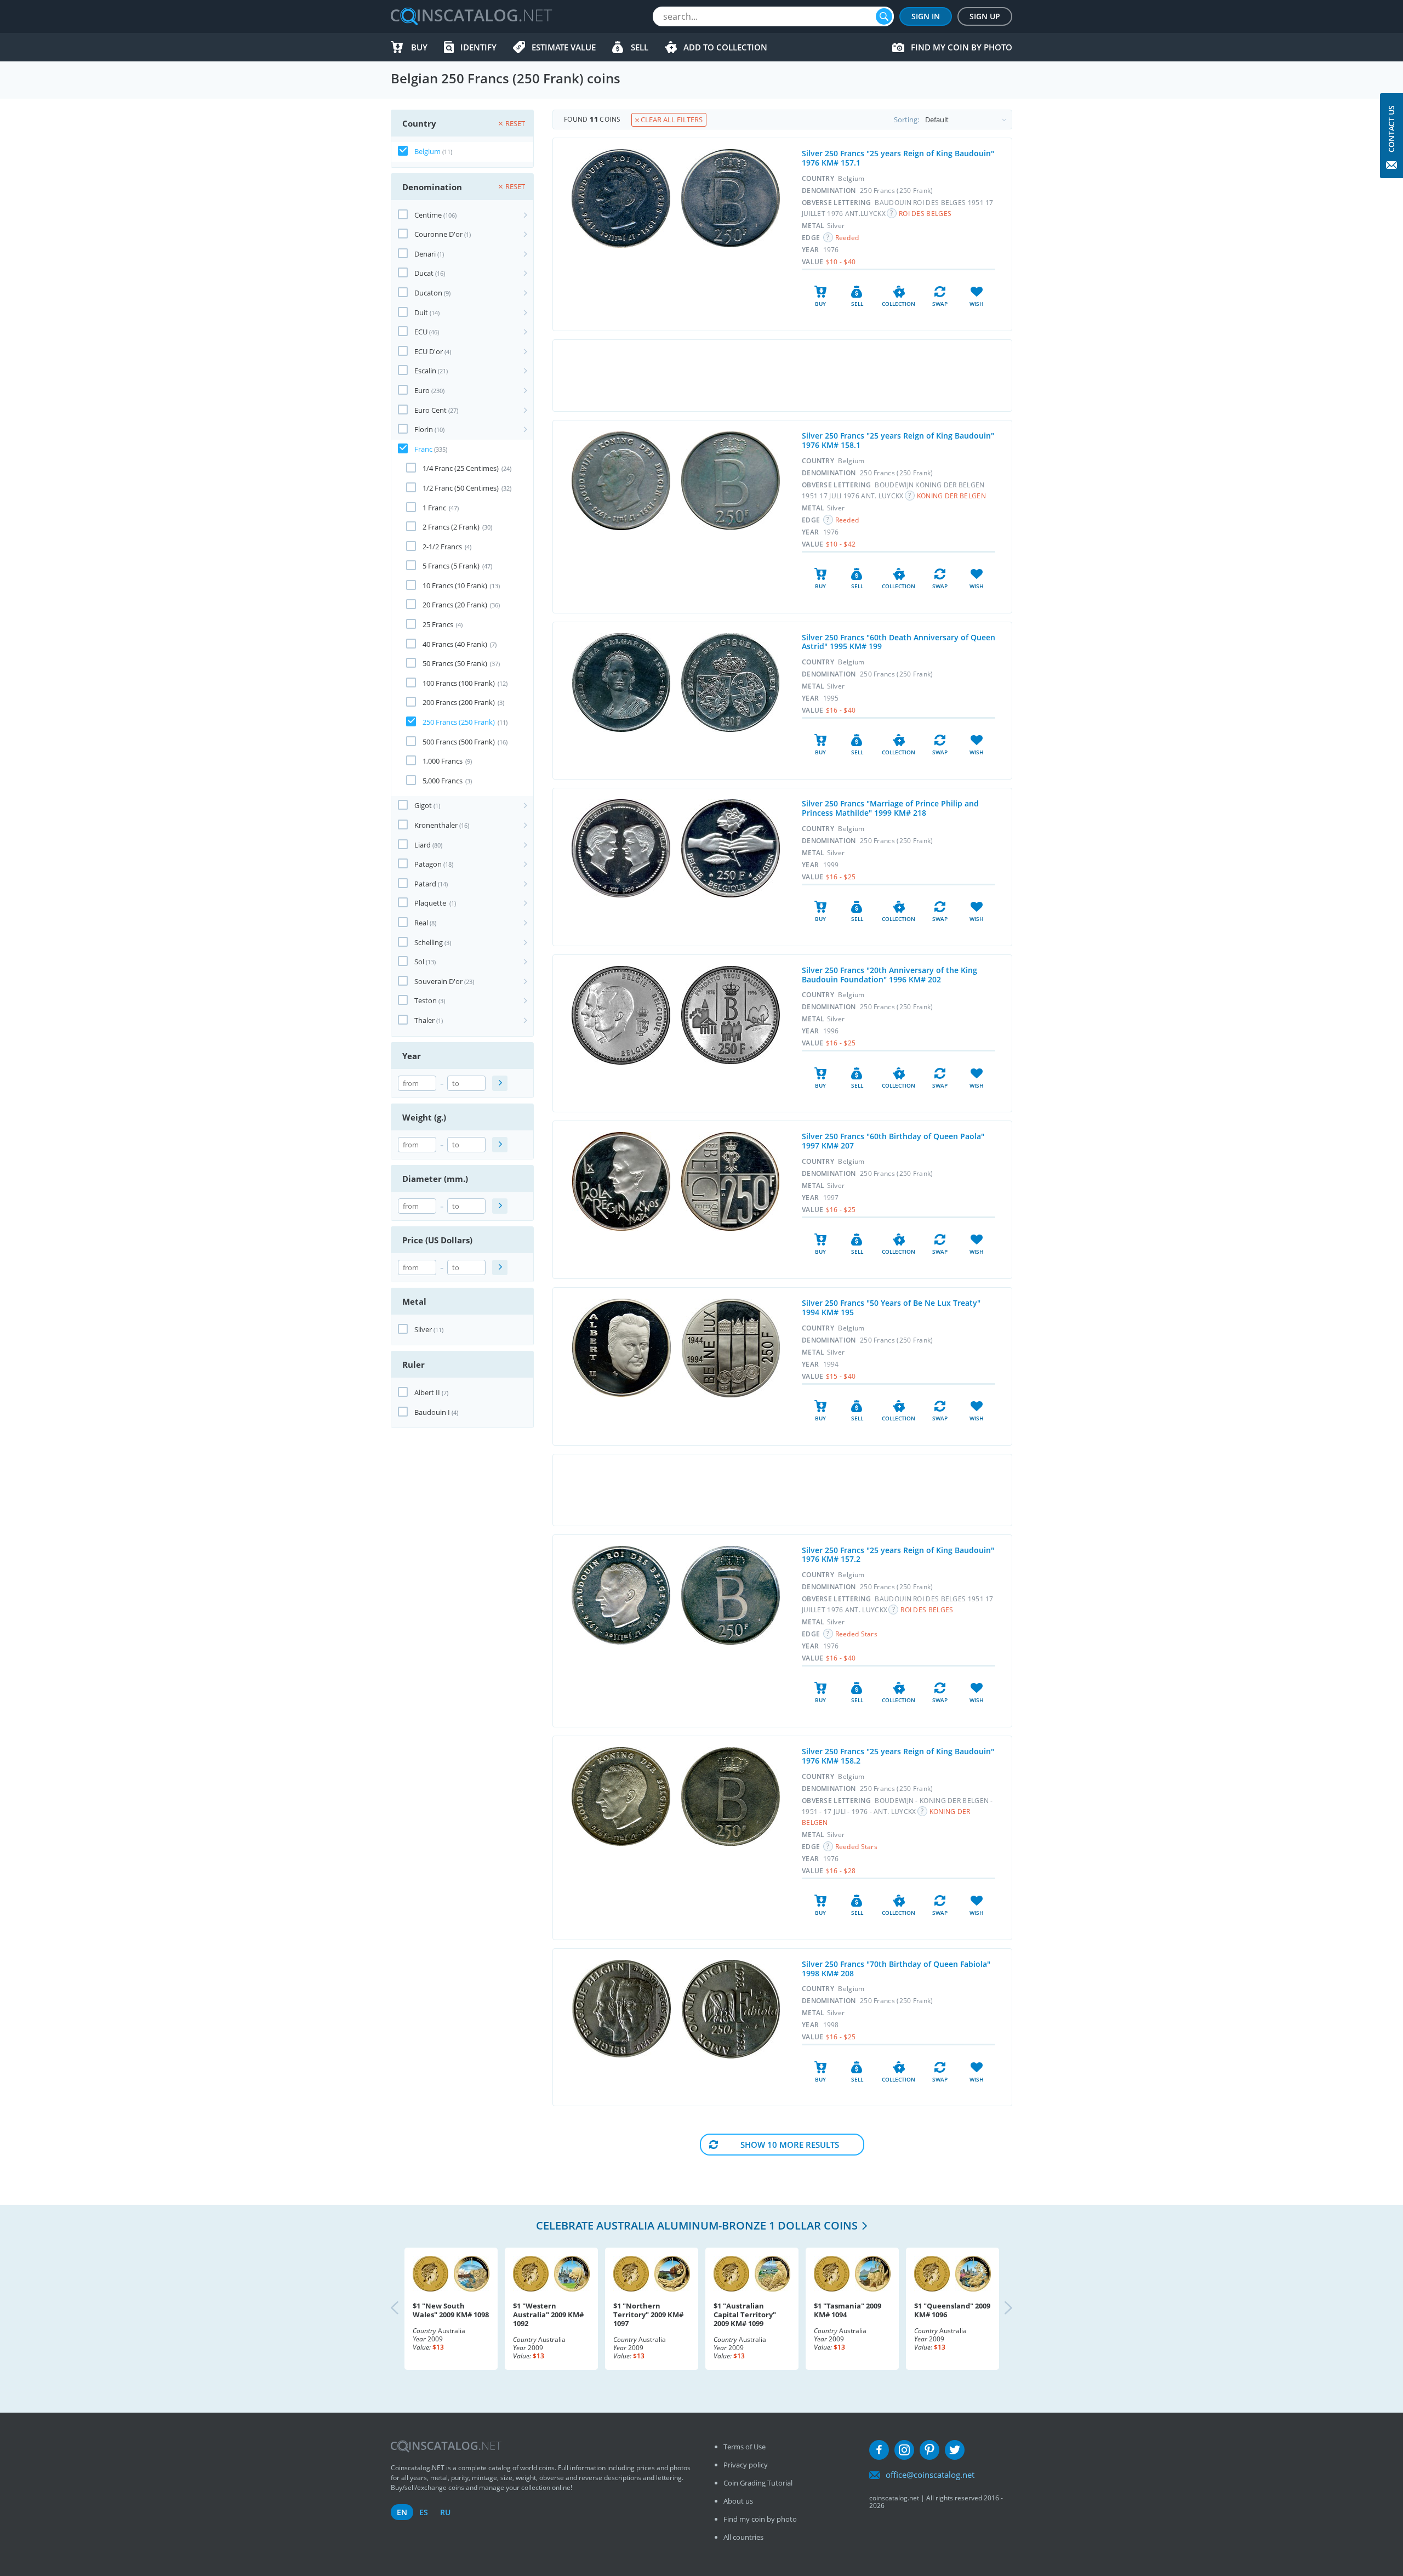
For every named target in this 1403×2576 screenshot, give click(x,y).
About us (738, 2501)
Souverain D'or (438, 981)
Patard (425, 884)
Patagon (428, 864)
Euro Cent (430, 410)
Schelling (429, 942)
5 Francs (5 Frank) (451, 566)
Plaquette (431, 903)
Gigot (423, 805)
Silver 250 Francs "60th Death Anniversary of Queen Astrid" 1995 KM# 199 (899, 642)
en (402, 2512)
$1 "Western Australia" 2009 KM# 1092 (548, 2315)
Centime (428, 215)
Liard (423, 845)
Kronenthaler (436, 825)
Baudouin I (432, 1412)
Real (421, 923)
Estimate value (564, 47)
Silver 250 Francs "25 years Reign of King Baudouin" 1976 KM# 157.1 (898, 158)
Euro (422, 390)
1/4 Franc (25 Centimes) (461, 468)
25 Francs (438, 624)
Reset (515, 123)
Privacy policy (746, 2465)
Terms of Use (745, 2447)
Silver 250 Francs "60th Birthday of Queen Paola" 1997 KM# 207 (893, 1141)
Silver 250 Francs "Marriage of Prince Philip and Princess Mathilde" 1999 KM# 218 (890, 808)
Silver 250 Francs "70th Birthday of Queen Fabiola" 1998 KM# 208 (896, 1969)
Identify (478, 47)
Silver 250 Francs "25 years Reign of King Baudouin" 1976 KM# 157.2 (898, 1555)
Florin (424, 429)
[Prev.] (404, 2309)
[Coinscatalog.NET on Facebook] (879, 2450)
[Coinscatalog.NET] (471, 16)
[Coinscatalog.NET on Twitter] (955, 2450)
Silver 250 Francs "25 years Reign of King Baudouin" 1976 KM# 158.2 (898, 1756)
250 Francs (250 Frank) (459, 722)
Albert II (427, 1392)
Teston (426, 1000)
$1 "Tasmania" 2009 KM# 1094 (848, 2310)
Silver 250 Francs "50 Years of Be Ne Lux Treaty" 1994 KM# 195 (891, 1307)
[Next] (999, 2309)
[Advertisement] (782, 376)
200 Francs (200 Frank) (459, 702)
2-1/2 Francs (442, 547)
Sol (419, 962)
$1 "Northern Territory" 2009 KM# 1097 (648, 2315)
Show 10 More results (790, 2145)
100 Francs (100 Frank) (459, 683)
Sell (640, 47)
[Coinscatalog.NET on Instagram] (904, 2450)
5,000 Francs (443, 781)
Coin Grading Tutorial (758, 2483)
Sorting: (906, 120)
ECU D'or (429, 351)
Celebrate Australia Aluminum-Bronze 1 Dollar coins (697, 2225)
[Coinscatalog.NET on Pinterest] (929, 2450)
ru (445, 2512)
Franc (423, 449)
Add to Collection (725, 47)
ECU (421, 332)
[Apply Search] (500, 1083)
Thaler (424, 1020)
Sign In (926, 16)
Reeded (847, 238)
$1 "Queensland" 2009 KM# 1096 (952, 2310)
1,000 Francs (443, 761)
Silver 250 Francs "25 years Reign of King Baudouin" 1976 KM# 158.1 (898, 440)
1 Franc (434, 508)
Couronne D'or (438, 234)
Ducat (424, 273)
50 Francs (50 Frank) (455, 663)
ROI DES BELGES (925, 214)
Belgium (427, 151)
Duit (421, 312)
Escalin (425, 371)
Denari (425, 254)
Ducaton (428, 293)
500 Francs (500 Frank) (459, 742)
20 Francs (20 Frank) (455, 605)
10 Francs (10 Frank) (455, 585)
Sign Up (985, 16)
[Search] (884, 16)
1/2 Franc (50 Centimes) (461, 488)
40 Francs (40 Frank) (455, 644)
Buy (419, 47)
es (424, 2512)
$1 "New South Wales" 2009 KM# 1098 (451, 2310)
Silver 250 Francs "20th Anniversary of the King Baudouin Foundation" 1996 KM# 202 (889, 975)
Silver (423, 1329)
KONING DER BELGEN (951, 496)
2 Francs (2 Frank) (451, 527)
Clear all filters (671, 120)
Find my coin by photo (962, 47)
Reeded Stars (857, 1634)
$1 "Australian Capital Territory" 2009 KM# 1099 (745, 2315)
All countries (743, 2537)
